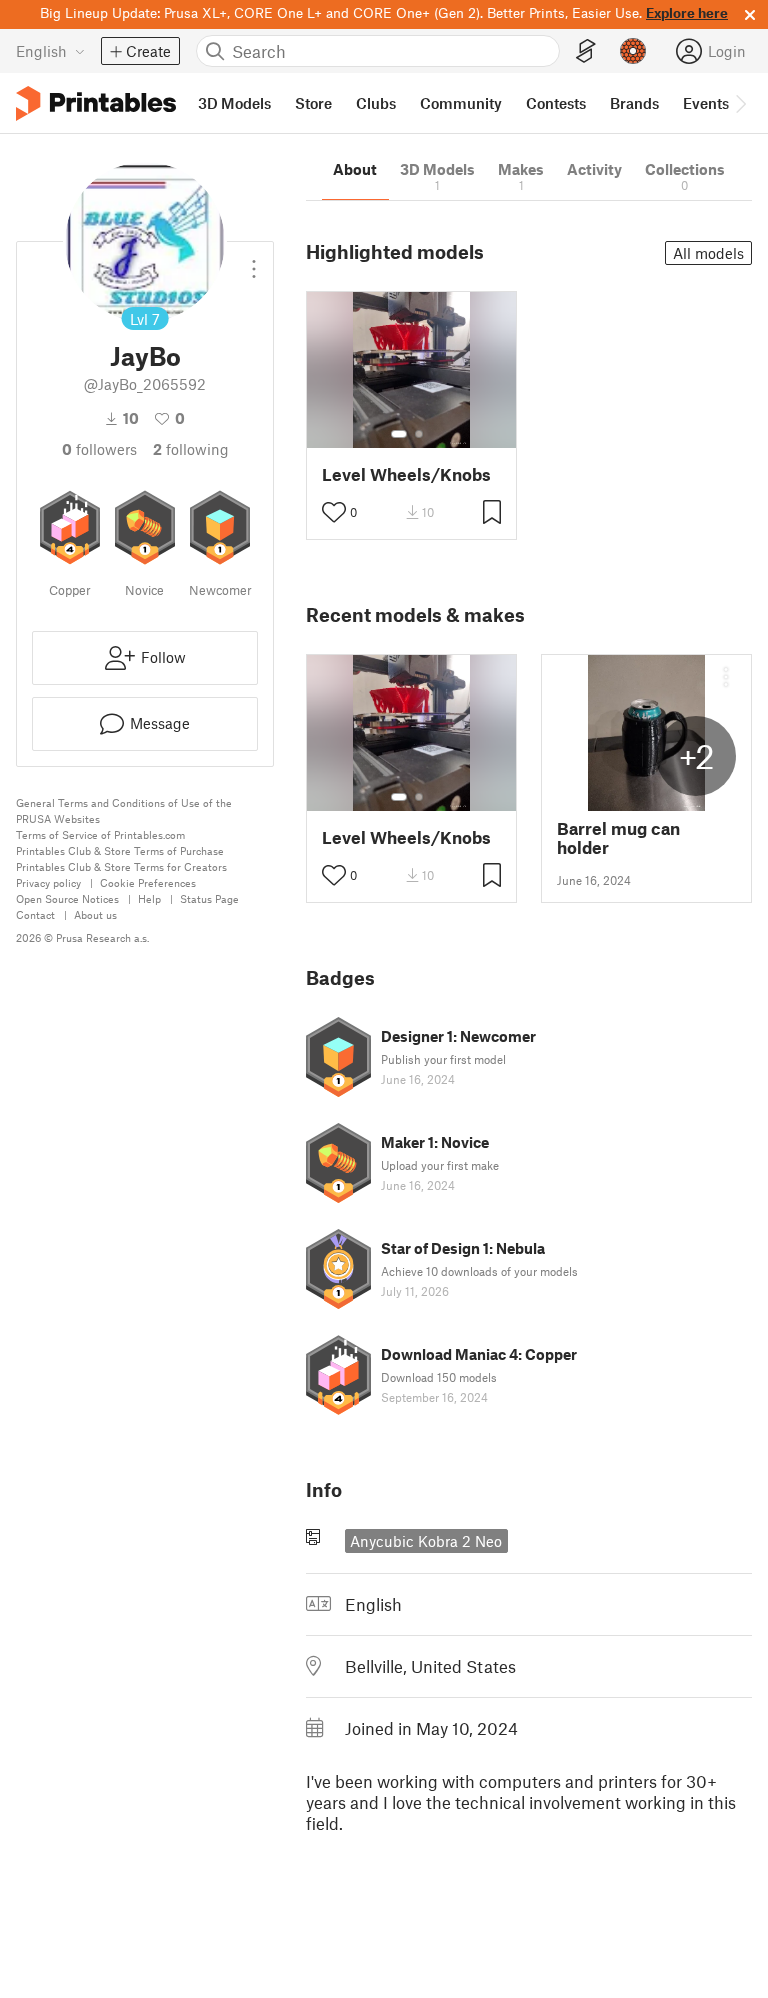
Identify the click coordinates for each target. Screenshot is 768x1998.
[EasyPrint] (586, 51)
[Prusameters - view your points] (633, 51)
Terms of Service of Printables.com (100, 834)
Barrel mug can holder (618, 838)
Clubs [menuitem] (376, 103)
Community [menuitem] (461, 103)
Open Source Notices (67, 898)
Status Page (209, 898)
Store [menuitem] (313, 103)
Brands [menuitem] (634, 103)
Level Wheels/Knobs (406, 474)
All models (708, 253)
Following (191, 449)
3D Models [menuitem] (234, 103)
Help (149, 898)
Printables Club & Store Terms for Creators (121, 866)
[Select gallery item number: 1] (399, 434)
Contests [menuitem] (556, 103)
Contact (35, 914)
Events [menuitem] (706, 103)
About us (95, 914)
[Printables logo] (96, 103)
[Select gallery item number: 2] (419, 434)
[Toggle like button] (334, 512)
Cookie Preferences (148, 882)
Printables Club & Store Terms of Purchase (120, 850)
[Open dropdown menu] (254, 261)
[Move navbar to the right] (740, 103)
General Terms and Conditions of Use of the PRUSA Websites (124, 810)
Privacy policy (48, 882)
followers (99, 449)
